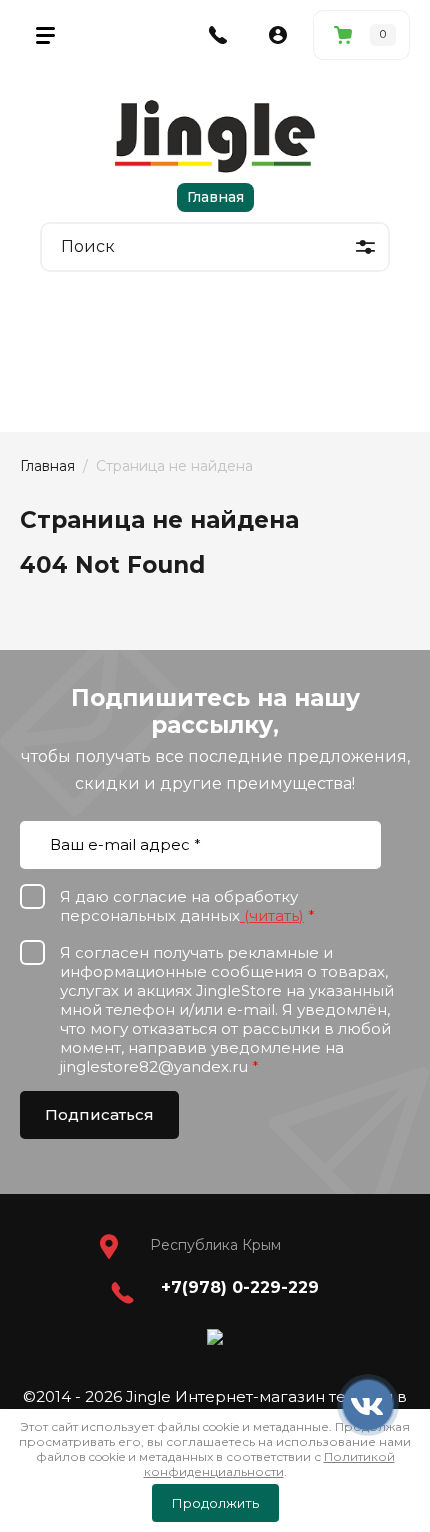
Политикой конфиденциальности (269, 1464)
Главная (215, 197)
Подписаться (99, 1114)
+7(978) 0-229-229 (240, 1287)
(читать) (272, 915)
